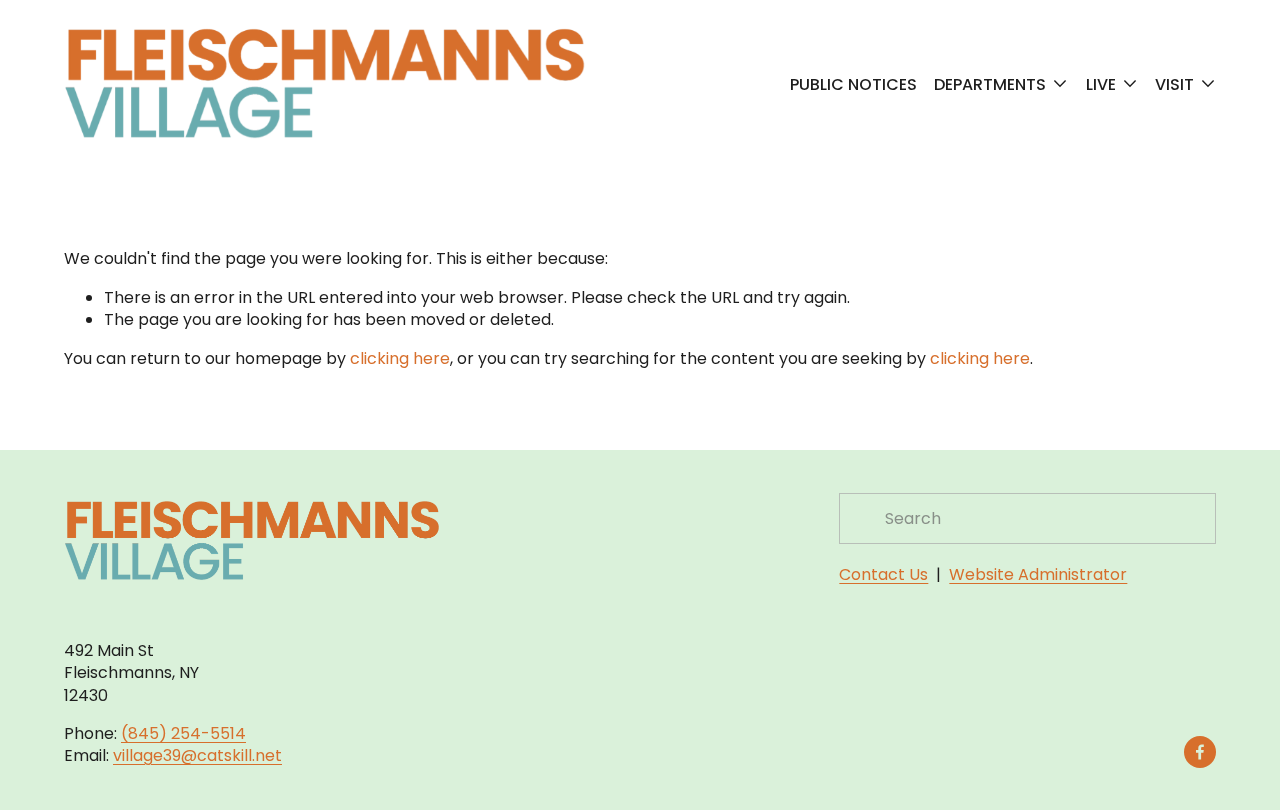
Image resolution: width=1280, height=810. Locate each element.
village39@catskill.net (197, 756)
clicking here (400, 358)
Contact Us (883, 575)
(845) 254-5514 (183, 734)
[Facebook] (1200, 752)
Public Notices (853, 84)
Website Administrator (1038, 575)
